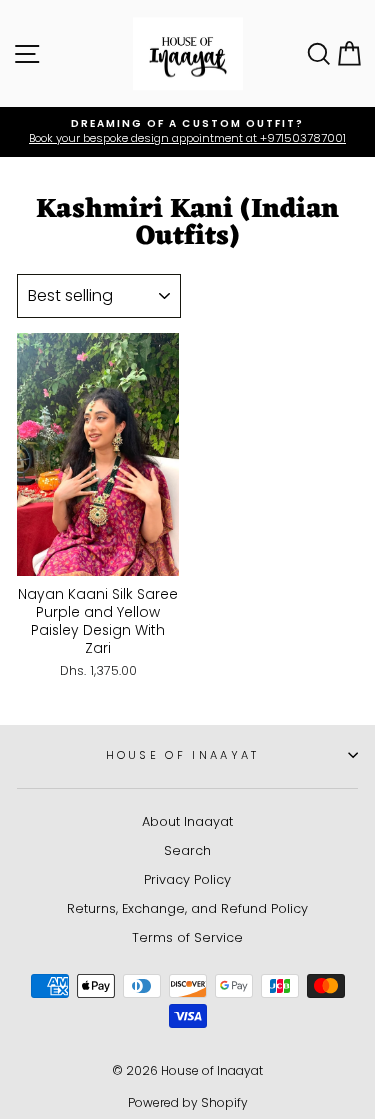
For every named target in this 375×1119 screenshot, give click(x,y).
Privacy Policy (187, 879)
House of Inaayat (183, 755)
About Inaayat (187, 821)
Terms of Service (187, 937)
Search (187, 850)
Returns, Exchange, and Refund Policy (187, 908)
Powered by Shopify (188, 1102)
